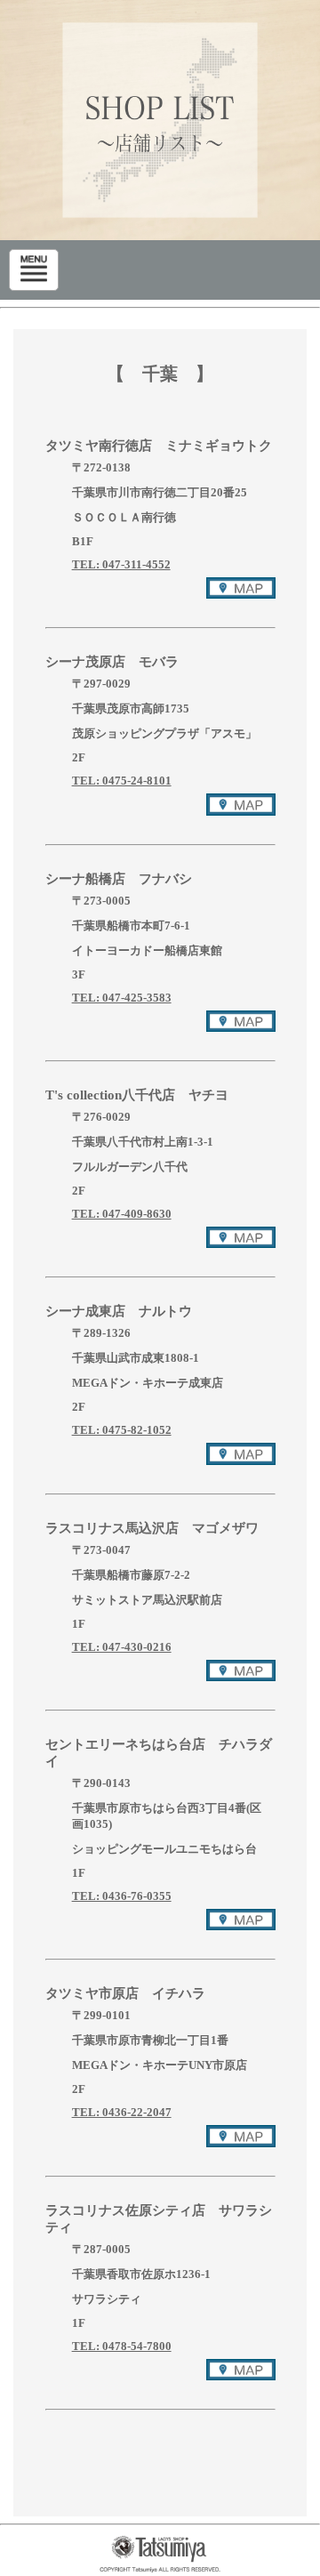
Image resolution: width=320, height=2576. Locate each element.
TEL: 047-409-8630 (122, 1214)
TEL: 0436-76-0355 (122, 1896)
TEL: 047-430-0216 (122, 1647)
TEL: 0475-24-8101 (122, 781)
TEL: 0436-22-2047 (122, 2112)
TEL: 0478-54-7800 (122, 2346)
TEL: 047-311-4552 (121, 564)
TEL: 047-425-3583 (122, 998)
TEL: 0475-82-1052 (122, 1430)
